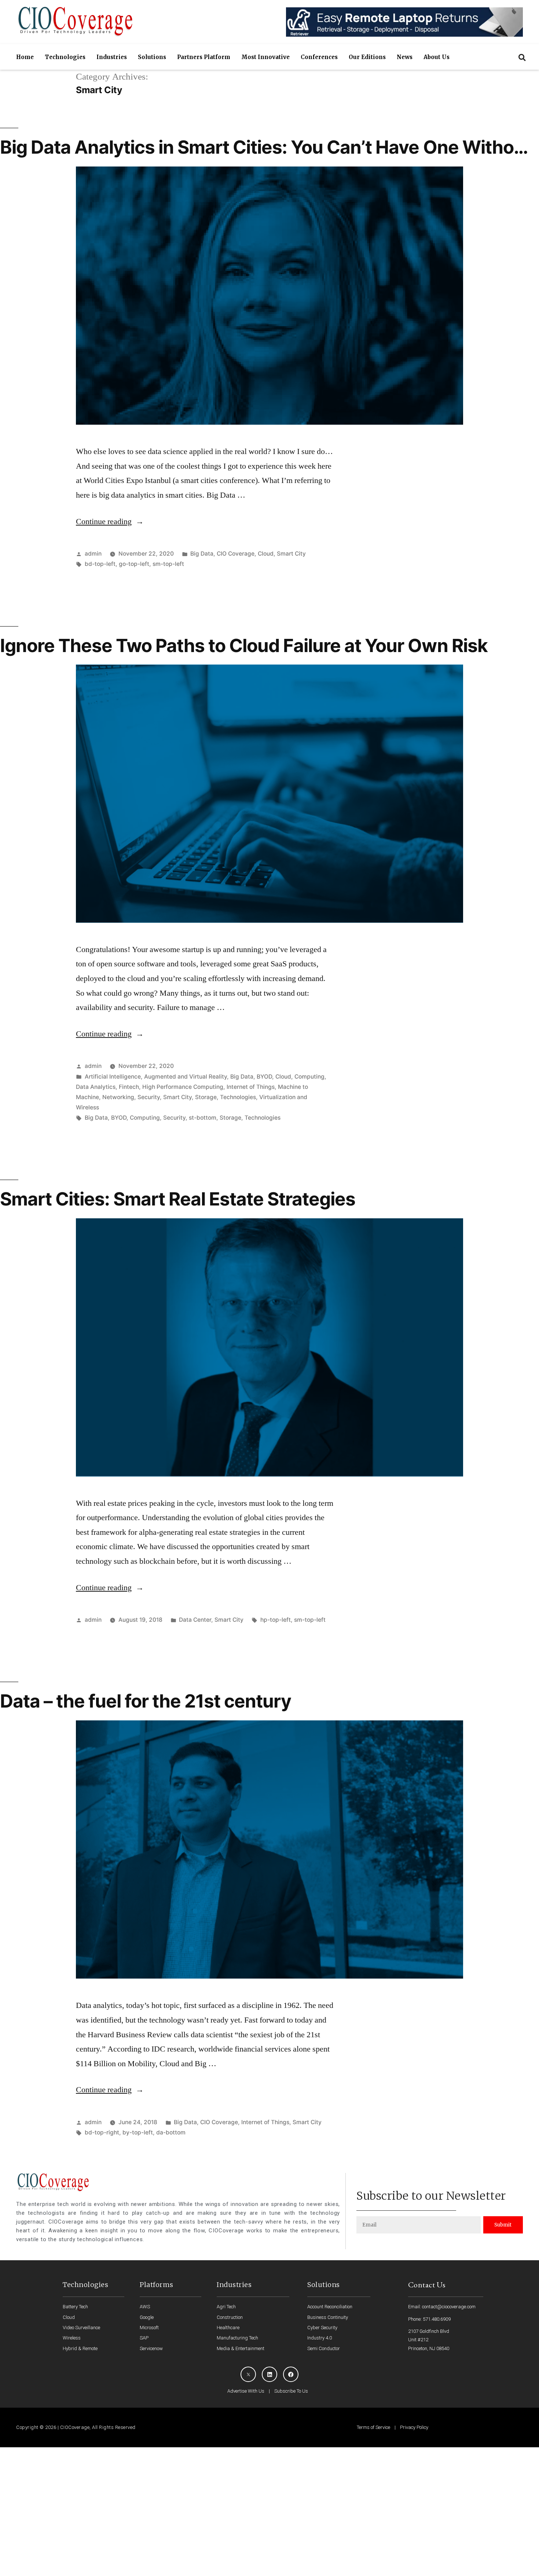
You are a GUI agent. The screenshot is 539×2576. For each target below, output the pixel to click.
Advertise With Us (246, 2391)
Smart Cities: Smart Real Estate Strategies (178, 1199)
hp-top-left (276, 1620)
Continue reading (110, 522)
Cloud (266, 554)
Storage (206, 1097)
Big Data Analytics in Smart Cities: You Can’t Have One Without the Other (266, 158)
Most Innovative (265, 57)
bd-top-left (100, 564)
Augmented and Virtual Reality (186, 1077)
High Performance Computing (183, 1087)
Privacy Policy (414, 2427)
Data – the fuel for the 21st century (146, 1701)
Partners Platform (204, 57)
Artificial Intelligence (113, 1077)
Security (149, 1097)
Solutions (152, 57)
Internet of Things (251, 1087)
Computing (309, 1077)
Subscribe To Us (291, 2391)
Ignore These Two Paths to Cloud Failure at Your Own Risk (244, 645)
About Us (437, 57)
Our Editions (367, 57)
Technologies (65, 57)
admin (93, 554)
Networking (118, 1097)
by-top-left (138, 2132)
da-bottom (171, 2132)
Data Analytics (96, 1087)
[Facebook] (291, 2374)
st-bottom (203, 1118)
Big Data (202, 554)
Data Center (195, 1620)
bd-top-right (102, 2132)
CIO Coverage (236, 554)
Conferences (319, 57)
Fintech (129, 1087)
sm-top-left (168, 564)
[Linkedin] (269, 2374)
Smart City (291, 554)
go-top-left (134, 564)
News (405, 57)
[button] (522, 57)
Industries (112, 57)
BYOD (264, 1077)
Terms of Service (373, 2427)
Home (25, 57)
